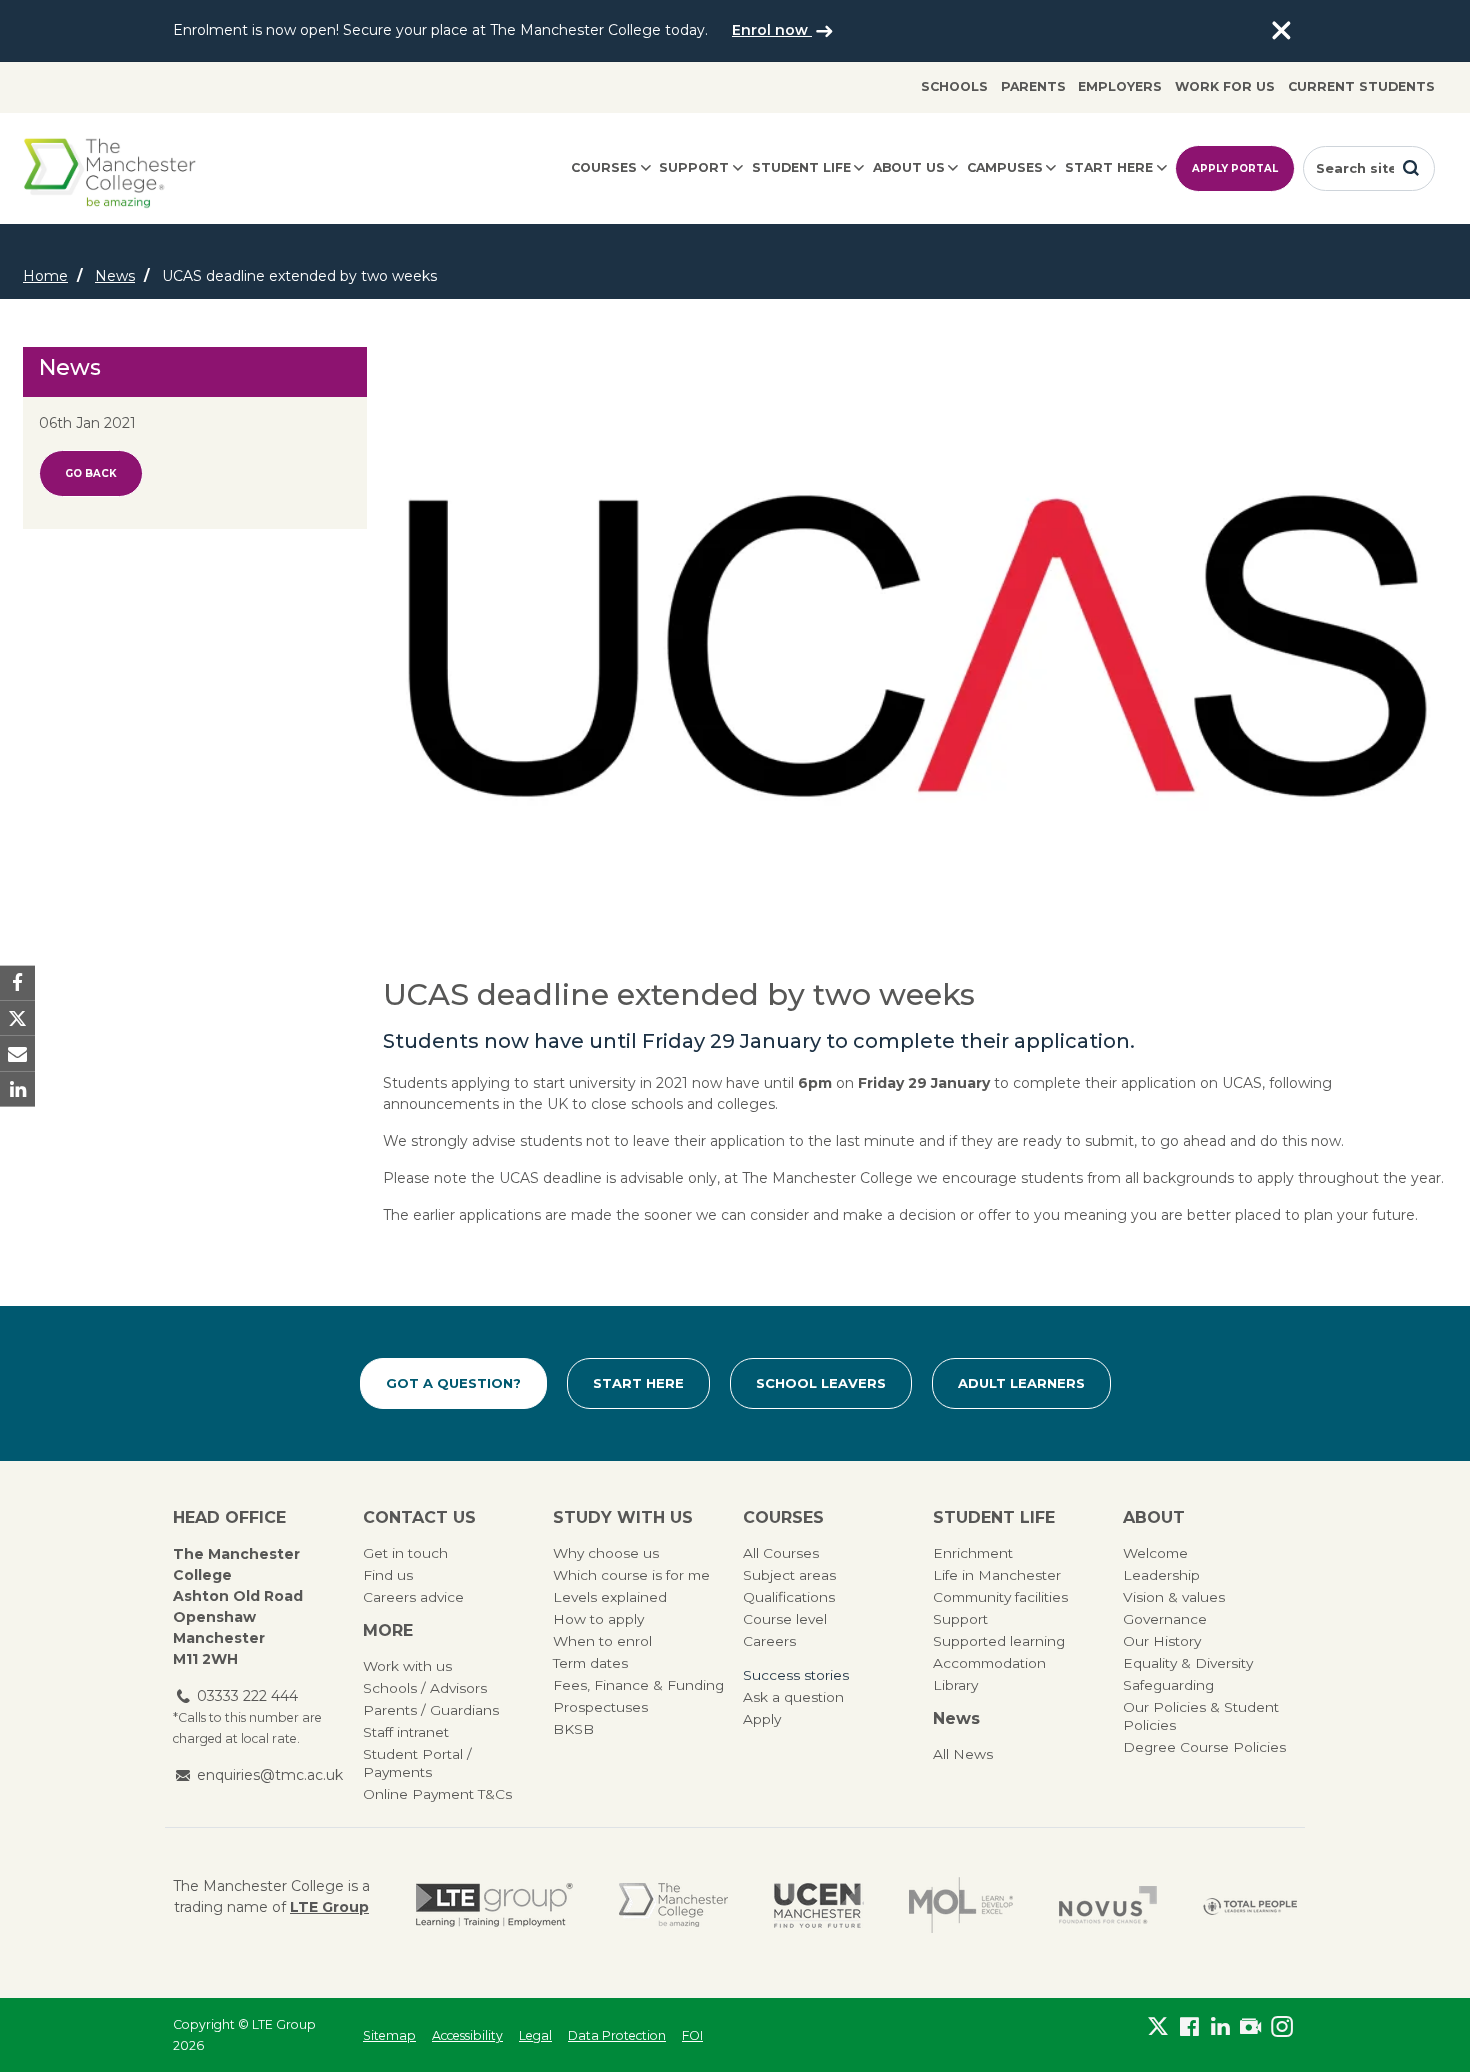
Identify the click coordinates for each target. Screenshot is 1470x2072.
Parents (1033, 86)
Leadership (1161, 1575)
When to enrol (602, 1641)
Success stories (796, 1675)
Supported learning (999, 1641)
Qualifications (789, 1597)
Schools (954, 86)
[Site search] (1411, 168)
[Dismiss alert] (1281, 31)
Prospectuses (600, 1707)
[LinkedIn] (1220, 2031)
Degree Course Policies (1204, 1747)
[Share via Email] (17, 1053)
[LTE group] (494, 1905)
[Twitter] (1158, 2031)
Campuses (1005, 167)
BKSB (573, 1729)
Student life (801, 167)
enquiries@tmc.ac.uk (270, 1775)
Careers (769, 1641)
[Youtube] (1250, 2031)
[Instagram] (1281, 2031)
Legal (535, 2035)
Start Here (638, 1383)
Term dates (590, 1663)
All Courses (781, 1553)
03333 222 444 (247, 1696)
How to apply (598, 1619)
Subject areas (789, 1575)
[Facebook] (1189, 2031)
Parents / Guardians (431, 1710)
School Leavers (821, 1383)
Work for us (1225, 86)
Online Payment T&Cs (437, 1794)
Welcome (1155, 1553)
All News (963, 1754)
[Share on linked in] (17, 1088)
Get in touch (405, 1553)
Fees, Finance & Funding (638, 1685)
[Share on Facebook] (17, 983)
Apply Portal (1235, 168)
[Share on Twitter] (17, 1018)
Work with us (407, 1666)
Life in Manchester (997, 1575)
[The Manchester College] (673, 1905)
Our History (1162, 1641)
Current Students (1361, 86)
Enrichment (973, 1553)
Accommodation (989, 1663)
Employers (1120, 86)
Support (694, 167)
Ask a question (793, 1697)
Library (955, 1685)
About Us (909, 167)
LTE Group (329, 1907)
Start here (1109, 167)
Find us (388, 1575)
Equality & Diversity (1188, 1663)
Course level (785, 1619)
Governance (1165, 1619)
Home (45, 276)
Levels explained (610, 1597)
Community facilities (1000, 1597)
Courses (604, 167)
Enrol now (772, 30)
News (115, 276)
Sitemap (389, 2035)
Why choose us (606, 1553)
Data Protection (617, 2035)
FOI (692, 2035)
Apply (762, 1719)
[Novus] (1108, 1905)
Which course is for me (631, 1575)
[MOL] (961, 1905)
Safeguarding (1168, 1685)
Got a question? (453, 1383)
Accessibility (467, 2035)
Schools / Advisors (425, 1688)
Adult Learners (1021, 1383)
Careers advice (413, 1597)
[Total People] (1250, 1905)
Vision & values (1174, 1597)
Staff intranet (406, 1732)
